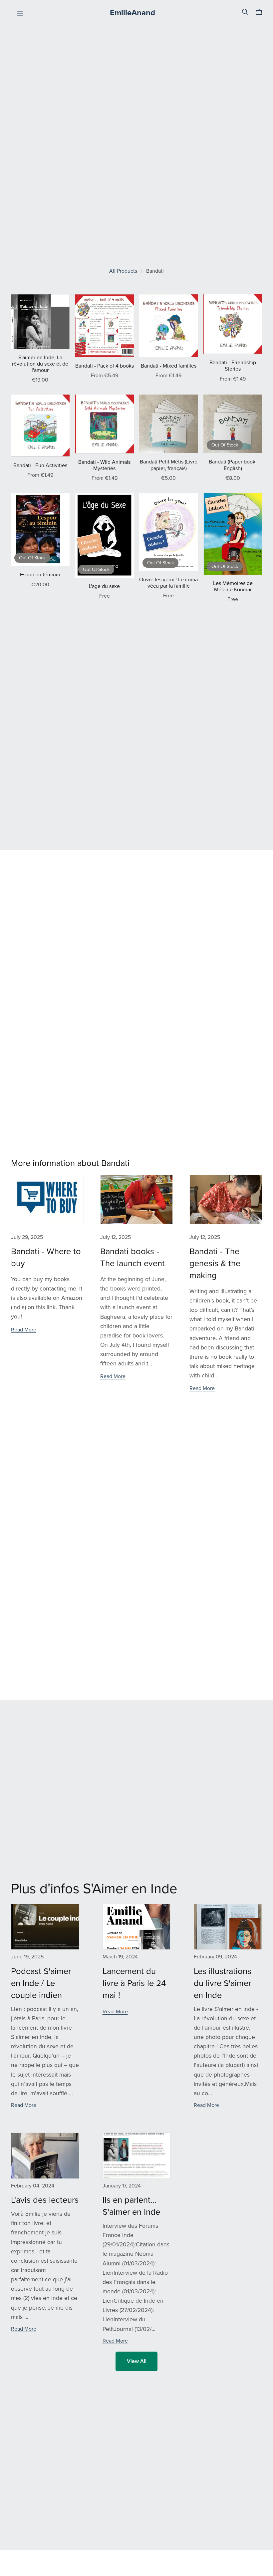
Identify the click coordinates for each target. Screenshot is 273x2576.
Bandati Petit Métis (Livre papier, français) (169, 465)
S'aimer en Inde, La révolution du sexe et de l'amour (40, 364)
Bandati (155, 271)
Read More (24, 1330)
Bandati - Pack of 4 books (105, 366)
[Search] (245, 12)
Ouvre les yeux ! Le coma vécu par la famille (168, 583)
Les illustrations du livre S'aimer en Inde (223, 1983)
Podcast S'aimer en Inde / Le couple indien (41, 1983)
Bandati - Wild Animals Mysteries (104, 465)
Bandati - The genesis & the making (215, 1264)
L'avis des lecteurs (45, 2200)
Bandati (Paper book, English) (233, 465)
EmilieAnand (133, 13)
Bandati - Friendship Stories (233, 366)
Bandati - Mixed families (169, 366)
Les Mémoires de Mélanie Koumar (233, 586)
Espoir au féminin (40, 575)
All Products (123, 271)
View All (137, 2361)
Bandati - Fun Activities (40, 465)
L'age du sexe (104, 586)
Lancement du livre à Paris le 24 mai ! (134, 1983)
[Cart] (262, 12)
